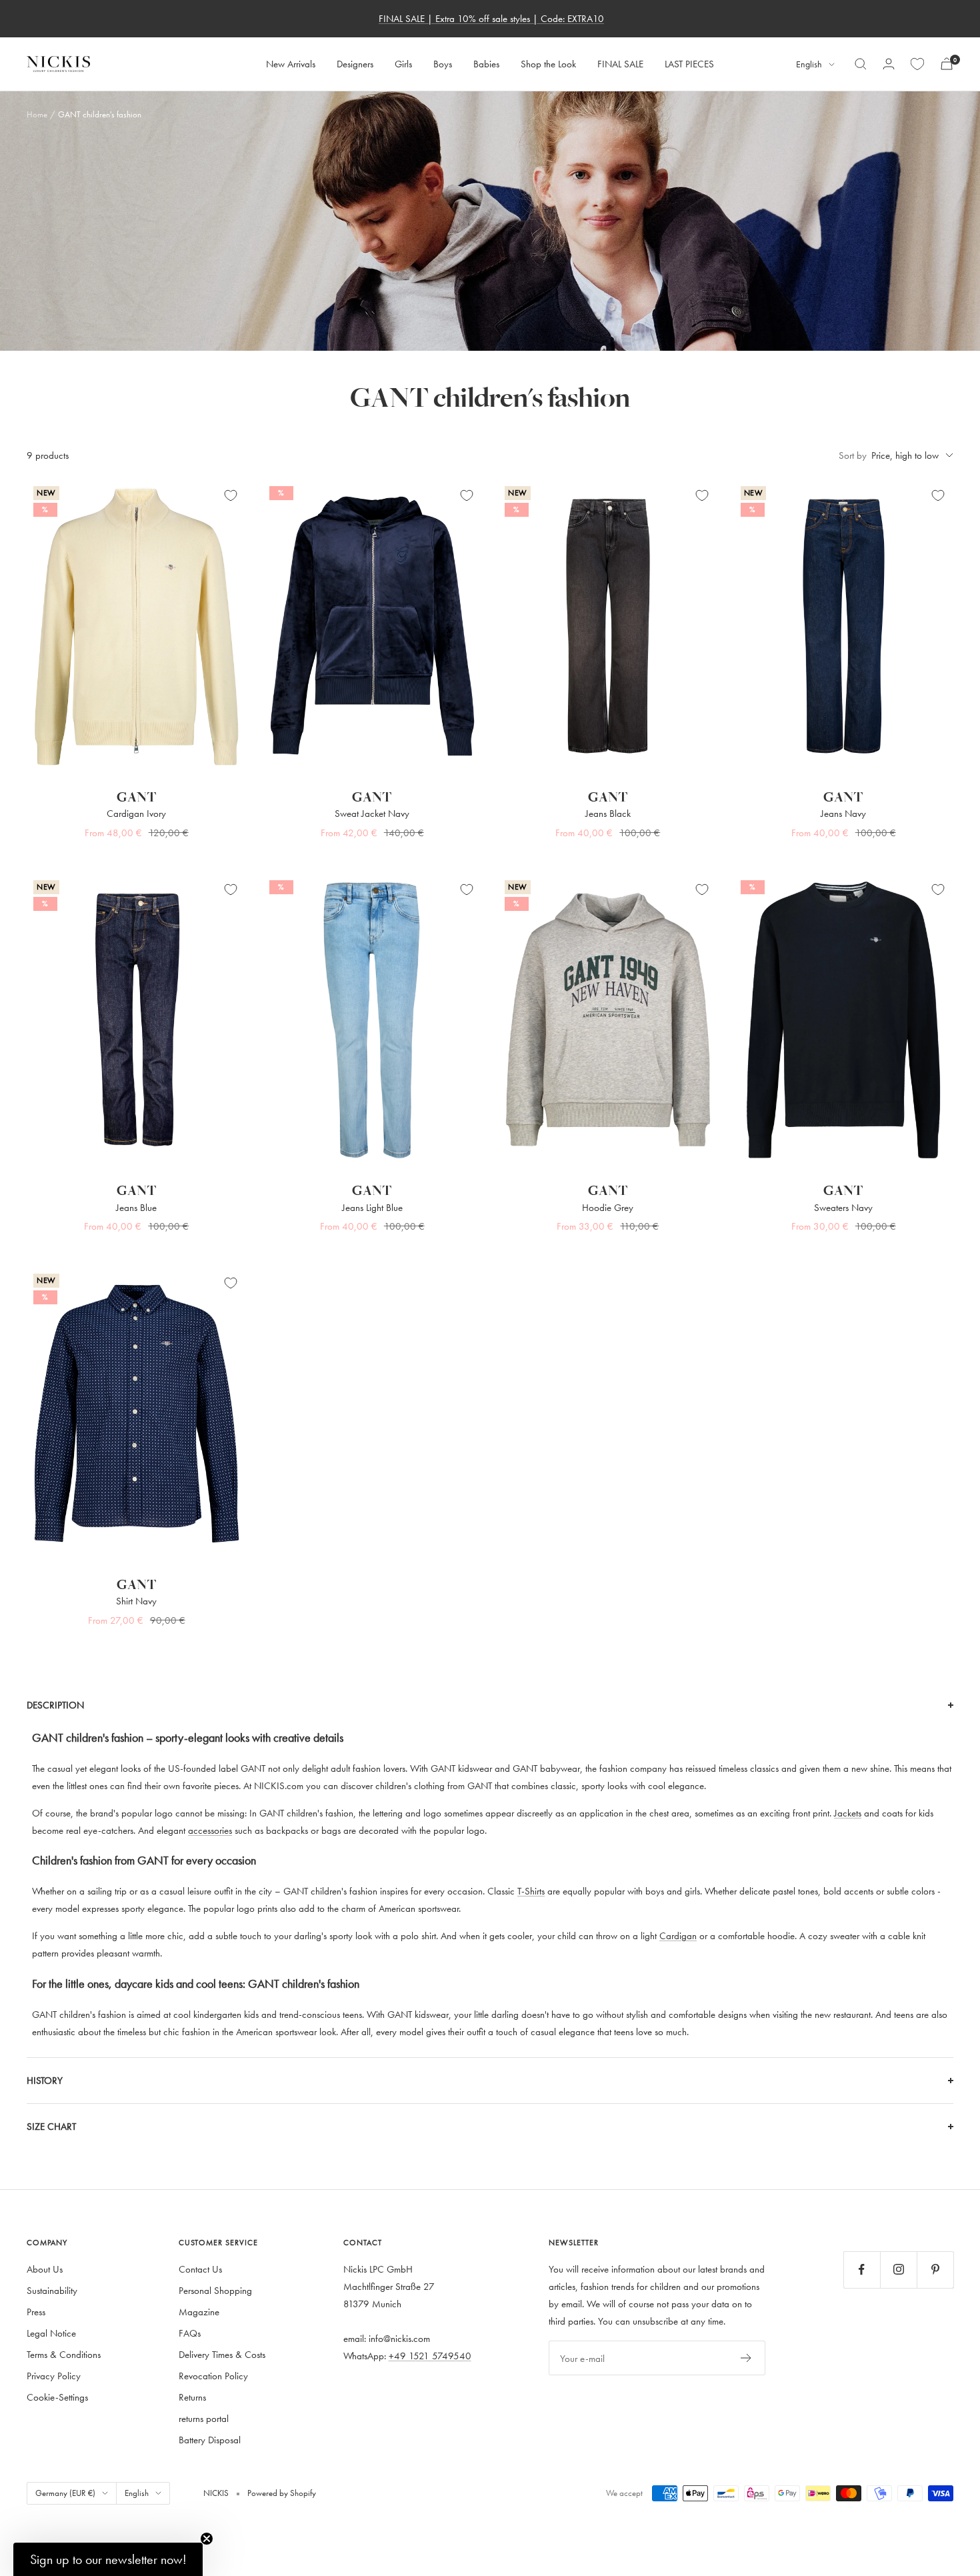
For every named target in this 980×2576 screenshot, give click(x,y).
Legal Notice (51, 2333)
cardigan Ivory (136, 813)
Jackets (848, 1813)
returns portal (204, 2418)
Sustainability (52, 2290)
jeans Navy (843, 813)
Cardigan (678, 1936)
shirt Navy (136, 1601)
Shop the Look (548, 64)
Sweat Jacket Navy (372, 813)
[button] (108, 2559)
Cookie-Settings (57, 2397)
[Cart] (947, 64)
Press (36, 2312)
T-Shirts (531, 1891)
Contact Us (200, 2269)
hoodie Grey (608, 1207)
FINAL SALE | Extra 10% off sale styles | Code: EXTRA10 (491, 18)
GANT (137, 797)
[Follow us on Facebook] (862, 2270)
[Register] (746, 2358)
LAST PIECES (689, 64)
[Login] (889, 64)
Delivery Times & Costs (222, 2354)
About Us (45, 2269)
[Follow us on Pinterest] (935, 2270)
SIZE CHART (51, 2126)
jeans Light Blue (372, 1207)
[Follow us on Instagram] (898, 2270)
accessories (210, 1830)
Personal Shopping (215, 2290)
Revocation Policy (213, 2376)
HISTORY (45, 2080)
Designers (355, 64)
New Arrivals (291, 64)
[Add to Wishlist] (231, 495)
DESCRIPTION (55, 1705)
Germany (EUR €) (65, 2493)
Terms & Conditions (64, 2354)
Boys (443, 64)
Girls (403, 64)
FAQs (190, 2333)
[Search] (861, 64)
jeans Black (608, 813)
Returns (192, 2397)
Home (37, 114)
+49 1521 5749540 (430, 2356)
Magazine (199, 2312)
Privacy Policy (54, 2376)
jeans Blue (136, 1207)
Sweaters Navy (843, 1207)
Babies (486, 64)
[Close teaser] (207, 2539)
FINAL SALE (620, 64)
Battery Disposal (210, 2440)
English (809, 64)
